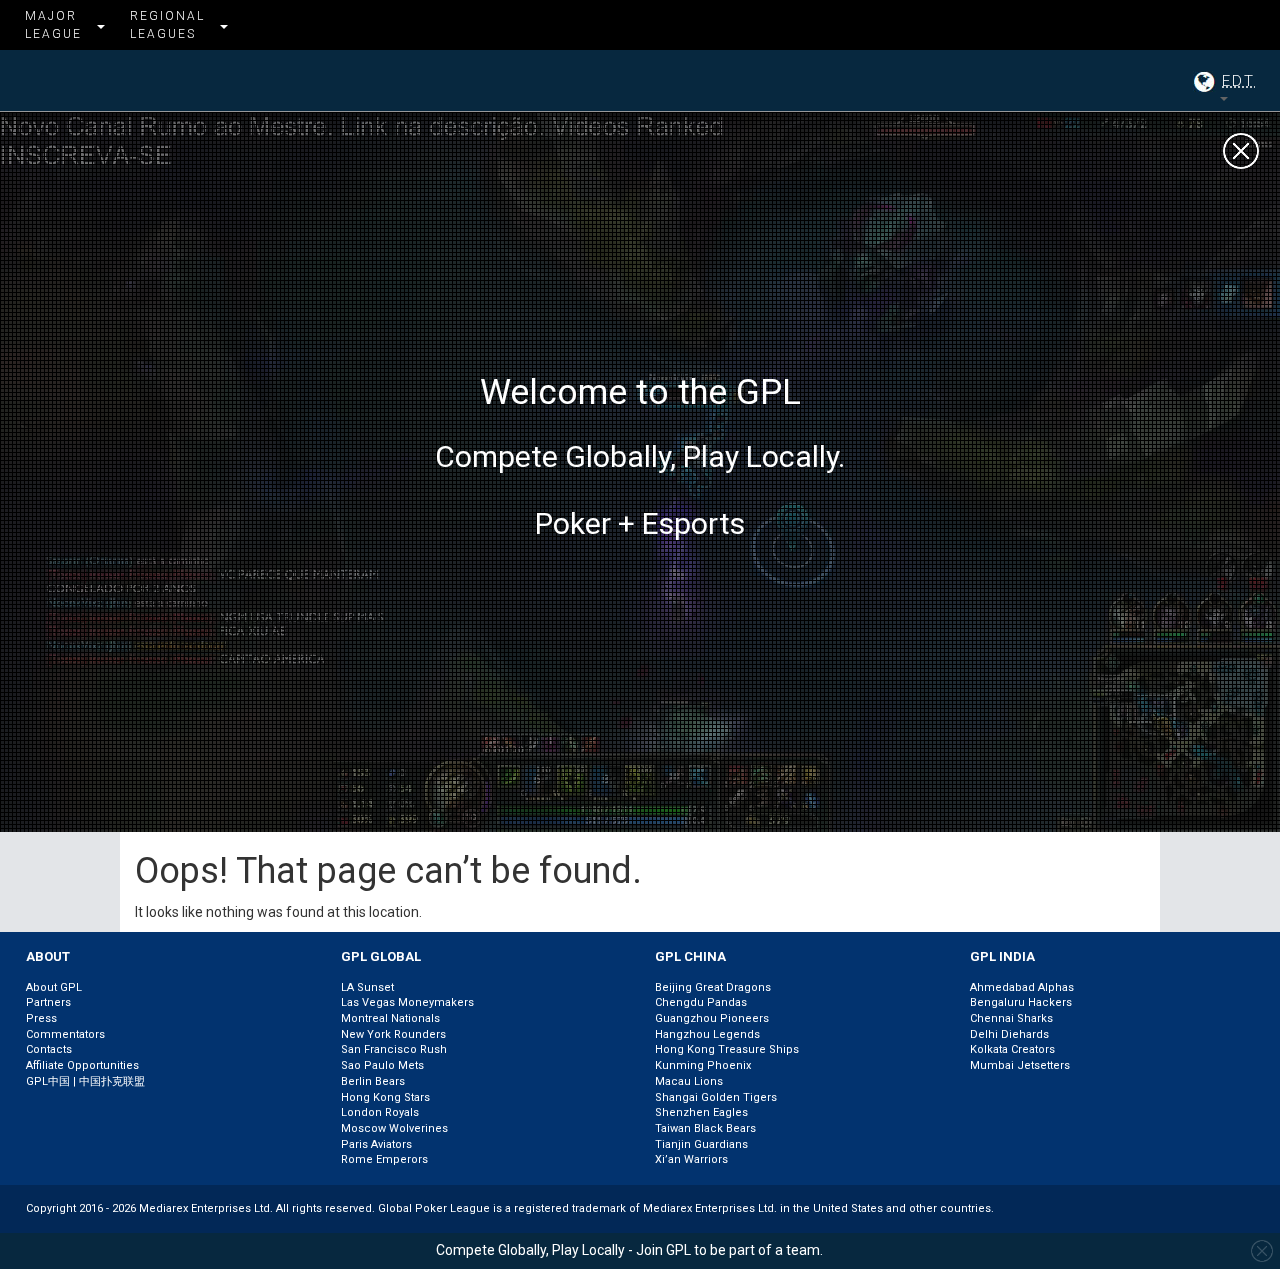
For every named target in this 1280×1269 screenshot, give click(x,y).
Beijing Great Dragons (713, 987)
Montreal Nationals (390, 1018)
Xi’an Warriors (691, 1159)
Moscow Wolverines (394, 1128)
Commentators (65, 1034)
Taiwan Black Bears (705, 1128)
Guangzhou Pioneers (712, 1018)
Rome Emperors (384, 1159)
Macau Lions (689, 1081)
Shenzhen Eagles (701, 1112)
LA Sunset (367, 987)
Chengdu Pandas (701, 1002)
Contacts (49, 1049)
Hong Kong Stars (385, 1097)
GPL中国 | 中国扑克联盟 (85, 1081)
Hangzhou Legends (707, 1034)
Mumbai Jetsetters (1020, 1065)
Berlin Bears (373, 1081)
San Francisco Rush (394, 1049)
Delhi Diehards (1009, 1034)
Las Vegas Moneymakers (407, 1002)
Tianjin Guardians (701, 1144)
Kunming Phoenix (703, 1065)
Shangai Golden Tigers (716, 1097)
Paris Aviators (376, 1144)
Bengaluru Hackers (1021, 1002)
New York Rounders (393, 1034)
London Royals (380, 1112)
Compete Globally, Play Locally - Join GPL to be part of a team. (629, 1250)
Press (41, 1018)
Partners (48, 1002)
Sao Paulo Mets (382, 1065)
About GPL (54, 987)
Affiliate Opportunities (82, 1065)
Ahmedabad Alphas (1022, 987)
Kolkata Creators (1012, 1049)
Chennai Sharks (1011, 1018)
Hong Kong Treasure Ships (727, 1049)
